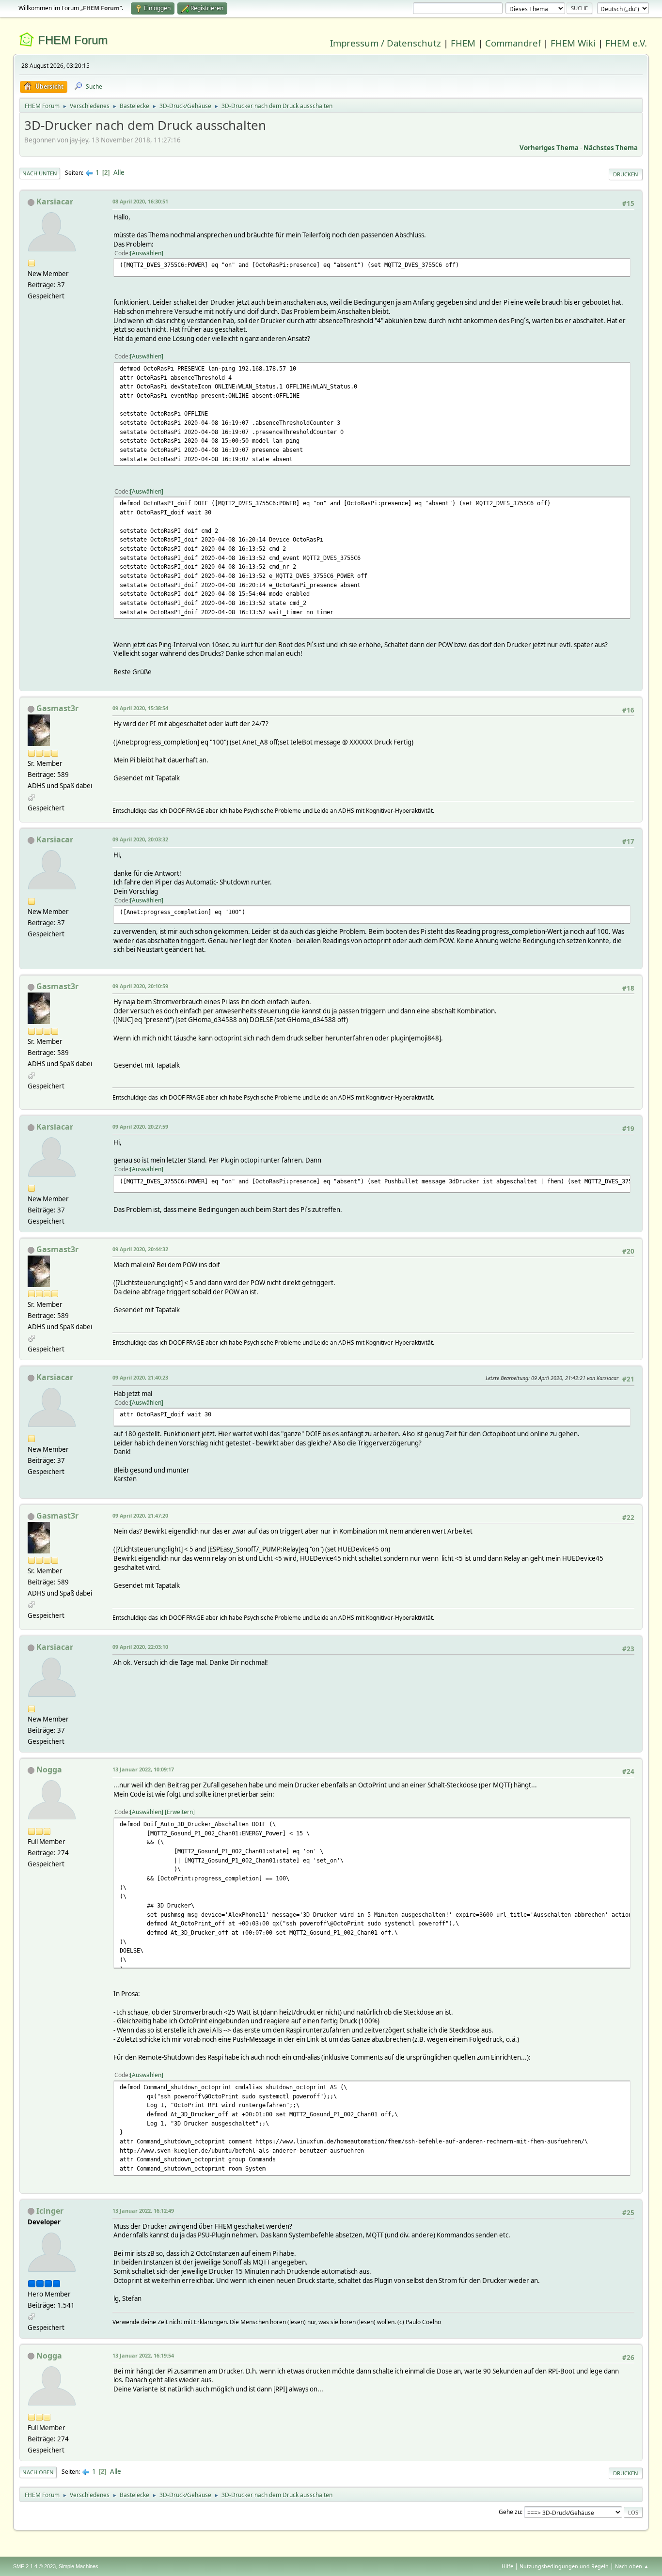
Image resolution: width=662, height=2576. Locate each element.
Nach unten (40, 173)
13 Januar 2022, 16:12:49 (143, 2211)
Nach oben (38, 2472)
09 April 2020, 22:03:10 (140, 1647)
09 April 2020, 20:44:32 (140, 1249)
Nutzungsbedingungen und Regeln (564, 2566)
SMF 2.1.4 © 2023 (34, 2566)
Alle (119, 172)
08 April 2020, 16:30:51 (140, 201)
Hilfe (507, 2566)
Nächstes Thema (611, 148)
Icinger (50, 2211)
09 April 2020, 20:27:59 (140, 1126)
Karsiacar (55, 202)
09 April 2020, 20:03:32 (140, 839)
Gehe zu (510, 2512)
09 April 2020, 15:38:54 (140, 708)
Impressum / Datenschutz (386, 43)
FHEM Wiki (573, 43)
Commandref (513, 43)
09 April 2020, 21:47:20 (140, 1515)
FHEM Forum (73, 40)
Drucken (626, 174)
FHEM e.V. (626, 43)
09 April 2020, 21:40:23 (140, 1377)
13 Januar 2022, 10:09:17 (143, 1769)
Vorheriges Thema (549, 148)
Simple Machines (79, 2566)
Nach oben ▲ (632, 2566)
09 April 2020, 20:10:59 (140, 986)
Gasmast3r (57, 708)
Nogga (49, 1769)
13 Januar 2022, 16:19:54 (143, 2355)
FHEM (463, 43)
